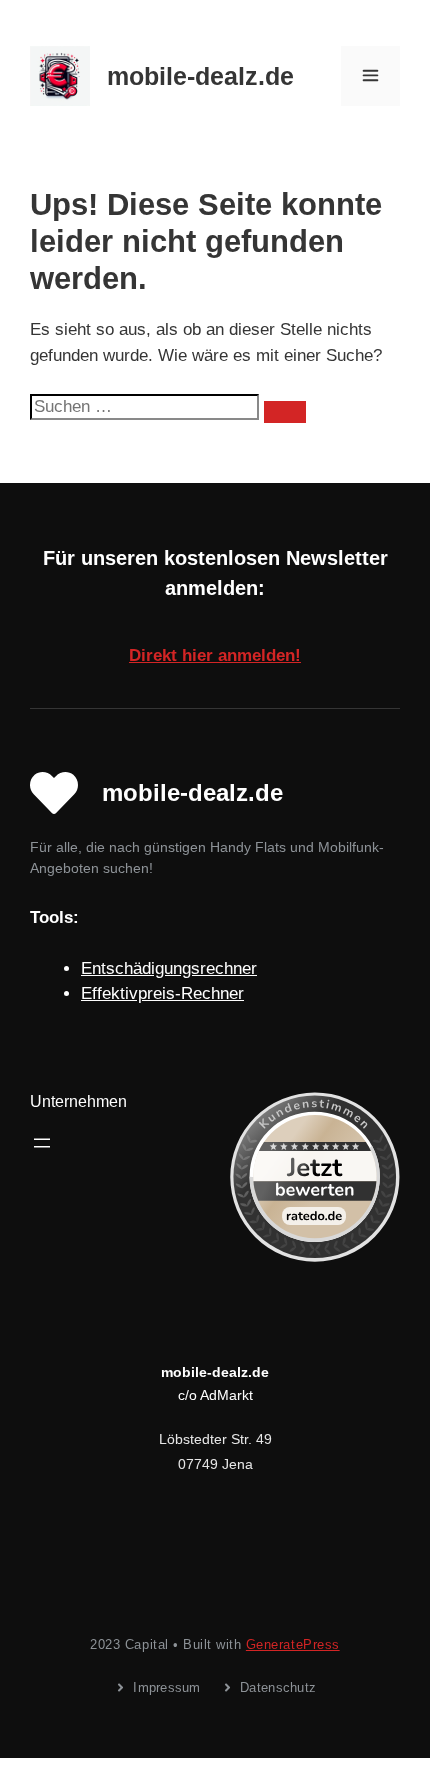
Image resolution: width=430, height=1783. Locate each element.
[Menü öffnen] (42, 1143)
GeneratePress (293, 1644)
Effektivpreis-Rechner (162, 993)
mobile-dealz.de (200, 76)
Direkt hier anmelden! (215, 655)
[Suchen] (285, 412)
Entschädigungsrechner (169, 968)
